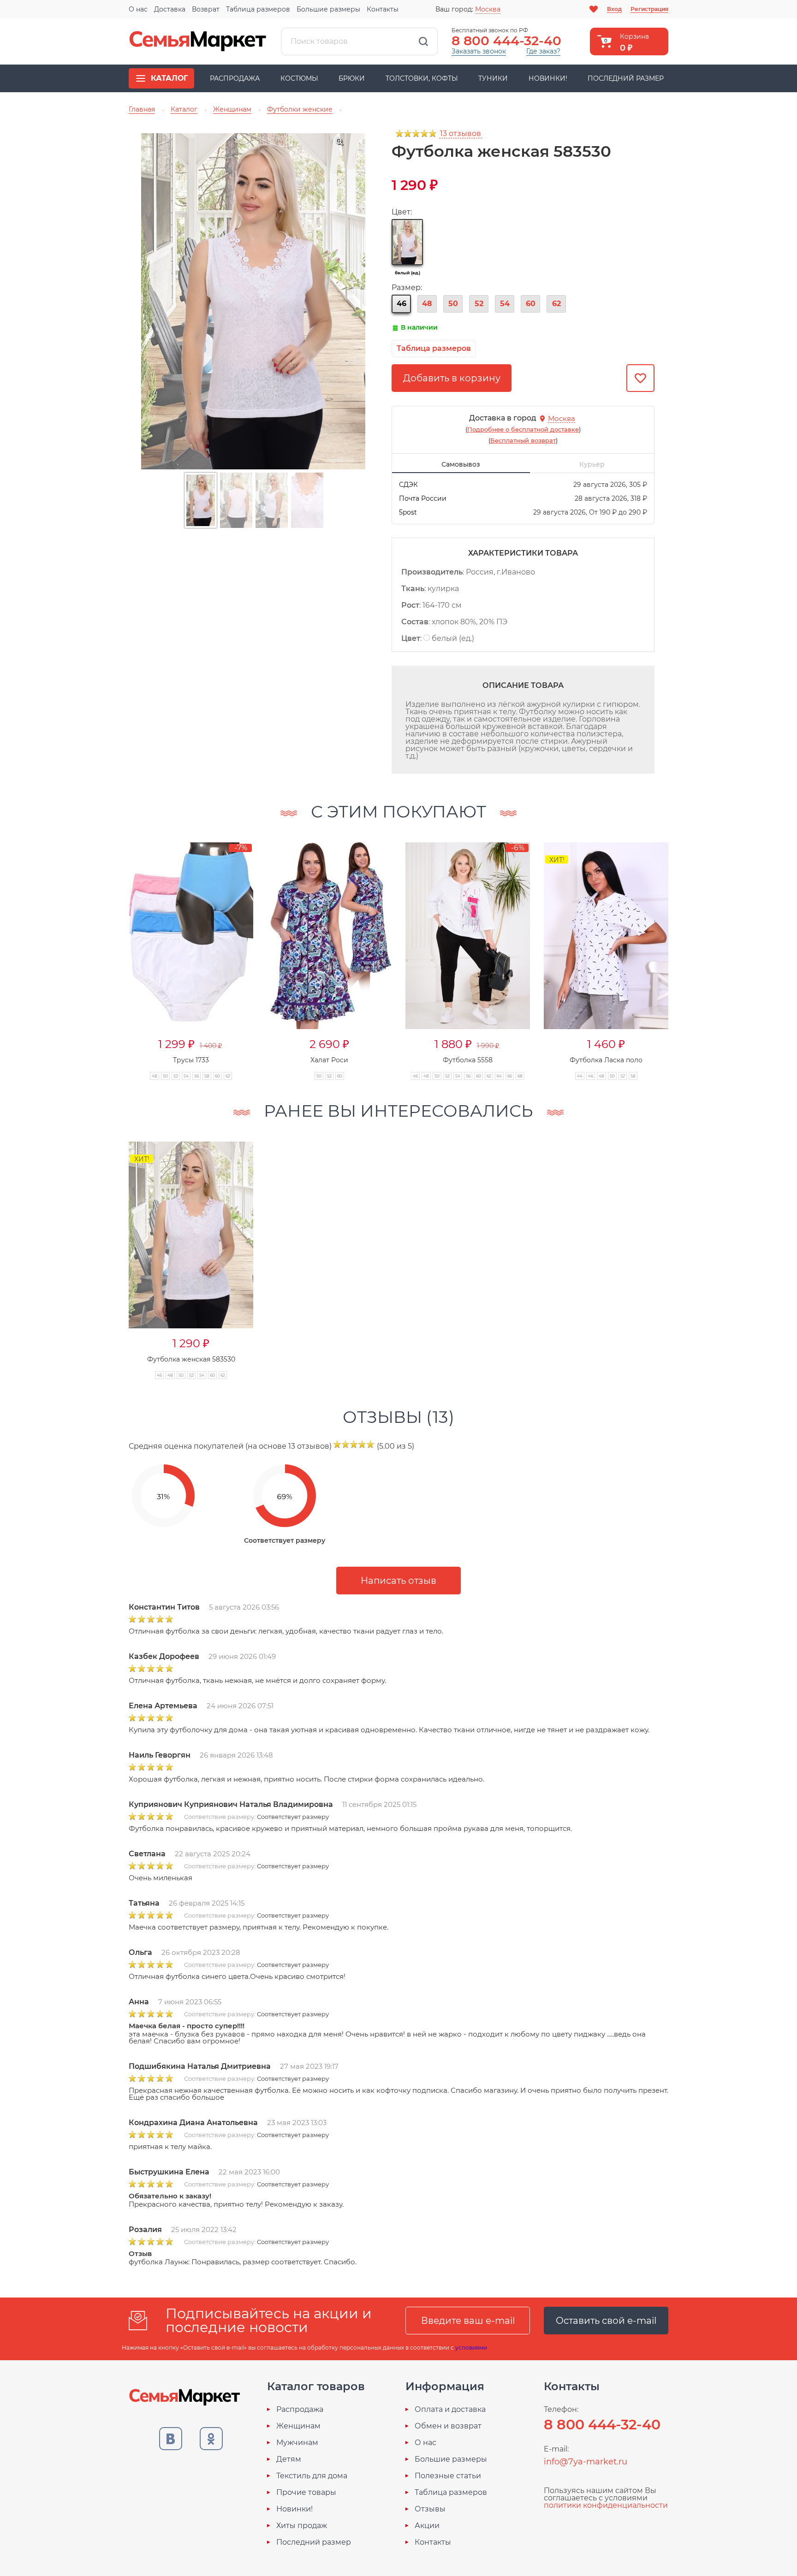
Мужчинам (297, 2443)
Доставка (170, 9)
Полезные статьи (448, 2476)
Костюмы (299, 78)
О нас (138, 9)
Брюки (352, 78)
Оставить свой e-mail (606, 2321)
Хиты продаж (302, 2526)
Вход (614, 9)
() (523, 429)
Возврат (206, 9)
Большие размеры (328, 9)
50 (453, 304)
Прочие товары (306, 2493)
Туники (493, 78)
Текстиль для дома (312, 2476)
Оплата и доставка (450, 2410)
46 (401, 304)
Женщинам (298, 2426)
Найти (423, 41)
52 (479, 304)
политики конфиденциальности (606, 2505)
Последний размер (626, 78)
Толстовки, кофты (422, 78)
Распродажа (235, 78)
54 (505, 304)
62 (556, 304)
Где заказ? (543, 51)
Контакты (383, 9)
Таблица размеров (258, 9)
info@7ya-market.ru (586, 2462)
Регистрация (649, 9)
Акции (427, 2526)
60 (531, 304)
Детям (289, 2459)
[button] (111, 951)
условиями (471, 2348)
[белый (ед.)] (407, 242)
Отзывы (430, 2509)
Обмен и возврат (448, 2426)
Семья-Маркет (198, 41)
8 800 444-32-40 (506, 41)
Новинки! (548, 78)
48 (427, 304)
